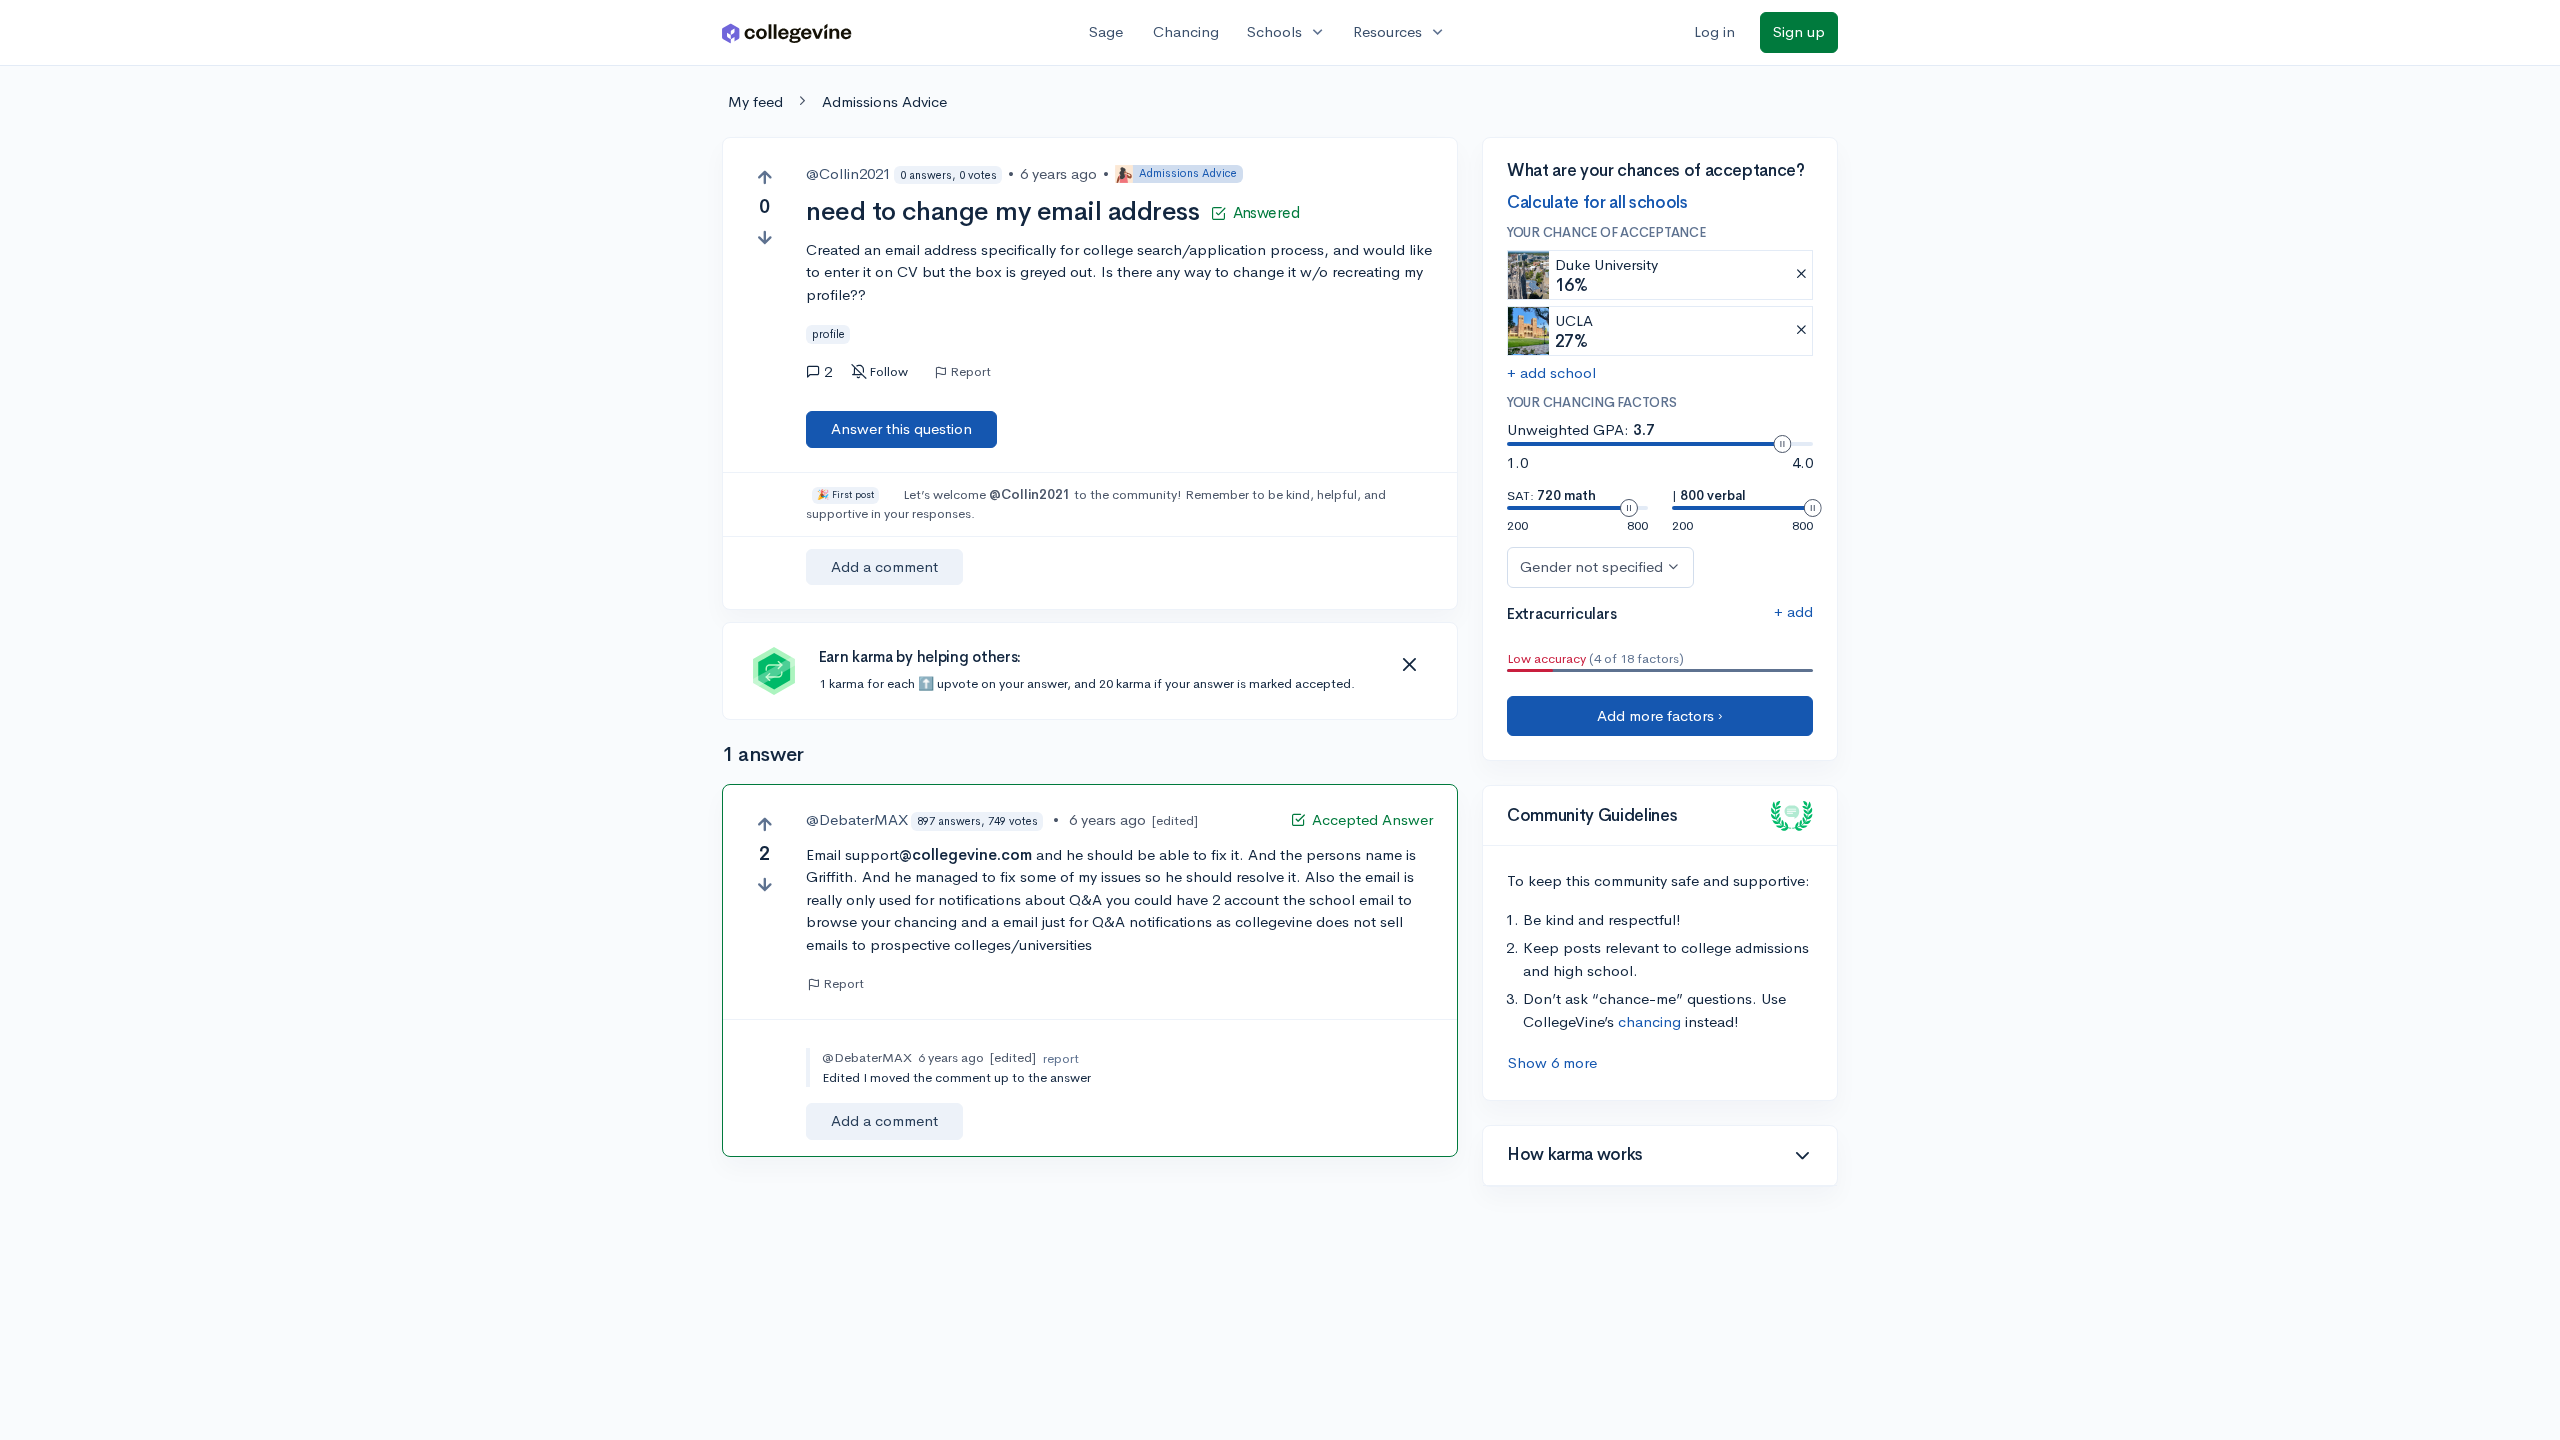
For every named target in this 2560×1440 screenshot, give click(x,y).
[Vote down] (764, 237)
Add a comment (884, 566)
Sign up (1799, 31)
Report (970, 372)
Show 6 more (1552, 1062)
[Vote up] (764, 177)
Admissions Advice (884, 101)
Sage (1106, 31)
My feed (755, 101)
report (1061, 1058)
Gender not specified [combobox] (1591, 566)
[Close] (1409, 665)
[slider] (1782, 444)
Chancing (1186, 31)
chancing (1649, 1021)
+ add (1793, 611)
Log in (1714, 31)
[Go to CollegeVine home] (787, 32)
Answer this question (901, 428)
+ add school (1551, 372)
